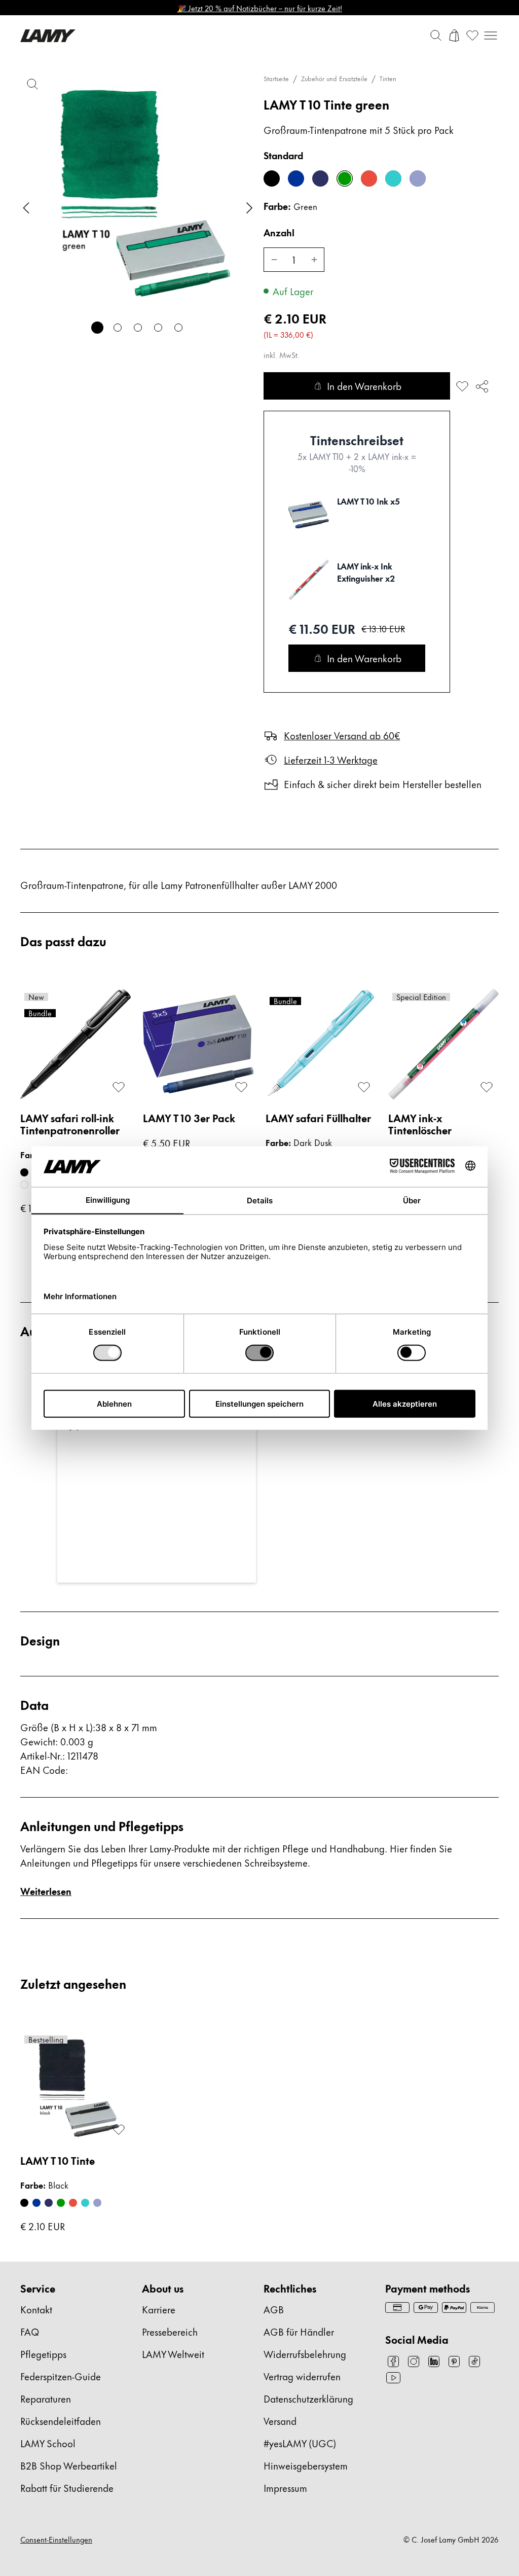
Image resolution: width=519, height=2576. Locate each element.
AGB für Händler (299, 2331)
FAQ (30, 2331)
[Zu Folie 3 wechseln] (138, 328)
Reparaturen (46, 2398)
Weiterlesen (46, 1891)
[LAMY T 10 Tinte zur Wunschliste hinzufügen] (462, 386)
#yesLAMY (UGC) (300, 2443)
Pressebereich (170, 2331)
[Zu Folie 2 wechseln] (118, 328)
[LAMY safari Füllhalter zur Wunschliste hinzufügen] (364, 1087)
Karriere (159, 2309)
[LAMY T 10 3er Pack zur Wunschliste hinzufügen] (241, 1087)
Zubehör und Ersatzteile (334, 78)
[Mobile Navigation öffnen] (491, 35)
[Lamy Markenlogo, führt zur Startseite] (48, 36)
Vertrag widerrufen (302, 2376)
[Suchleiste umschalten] (436, 35)
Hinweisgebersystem (306, 2465)
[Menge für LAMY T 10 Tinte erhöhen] (314, 260)
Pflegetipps (43, 2354)
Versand (280, 2421)
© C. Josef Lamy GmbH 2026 (451, 2539)
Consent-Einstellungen (56, 2539)
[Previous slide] (26, 208)
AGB (274, 2309)
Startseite (276, 78)
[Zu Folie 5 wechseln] (178, 328)
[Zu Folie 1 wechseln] (97, 328)
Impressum (285, 2488)
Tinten (388, 78)
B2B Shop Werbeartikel (69, 2465)
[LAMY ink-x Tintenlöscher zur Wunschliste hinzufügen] (487, 1087)
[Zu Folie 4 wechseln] (158, 328)
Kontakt (36, 2309)
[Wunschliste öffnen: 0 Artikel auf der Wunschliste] (472, 35)
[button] (157, 1483)
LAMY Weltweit (173, 2354)
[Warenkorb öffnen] (454, 35)
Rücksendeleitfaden (61, 2421)
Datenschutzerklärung (308, 2398)
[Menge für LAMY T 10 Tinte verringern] (274, 260)
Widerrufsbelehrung (305, 2354)
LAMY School (48, 2443)
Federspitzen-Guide (61, 2376)
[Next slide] (249, 208)
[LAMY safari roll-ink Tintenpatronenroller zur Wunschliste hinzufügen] (119, 1087)
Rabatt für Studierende (67, 2488)
